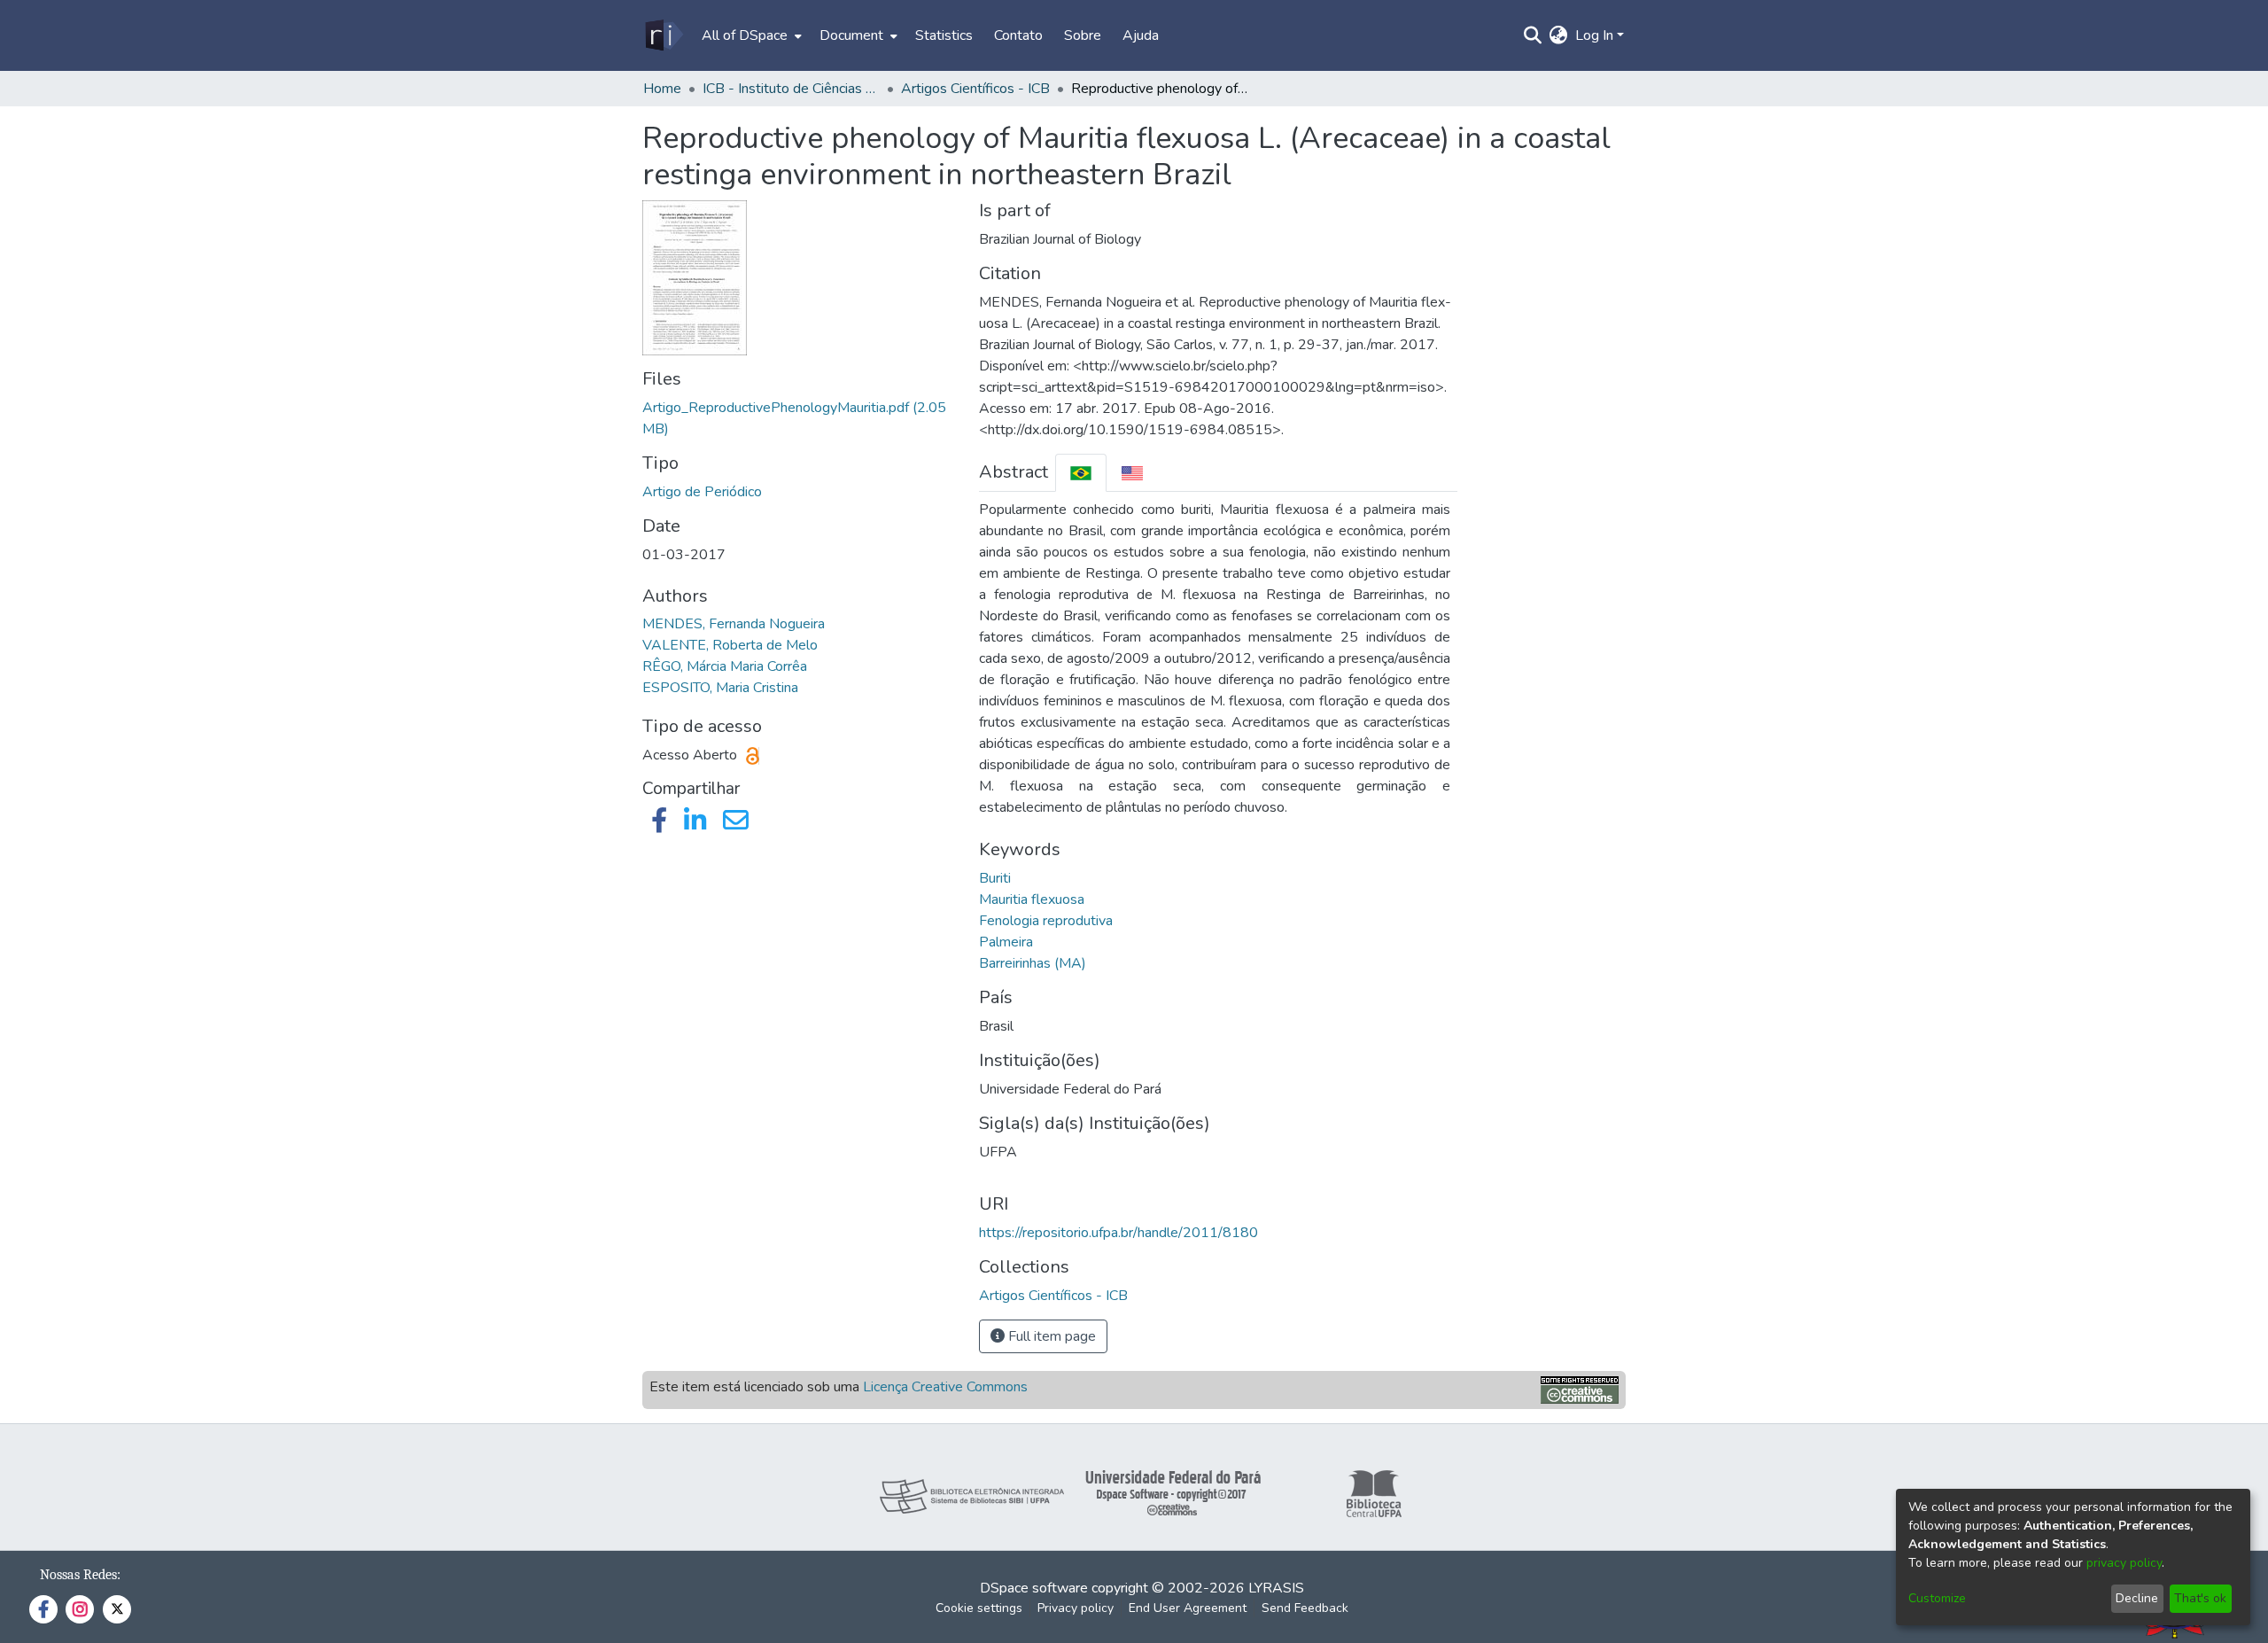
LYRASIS (1276, 1588)
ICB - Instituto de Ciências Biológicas (791, 89)
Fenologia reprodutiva (1046, 921)
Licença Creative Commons (945, 1387)
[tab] (1081, 473)
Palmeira (1006, 942)
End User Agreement (1188, 1608)
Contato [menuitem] (1018, 35)
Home (662, 89)
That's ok (2200, 1598)
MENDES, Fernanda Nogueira (734, 624)
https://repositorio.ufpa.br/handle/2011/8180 (1118, 1233)
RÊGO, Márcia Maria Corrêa (725, 666)
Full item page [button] (1050, 1336)
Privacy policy (1076, 1608)
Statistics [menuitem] (944, 35)
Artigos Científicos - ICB (975, 89)
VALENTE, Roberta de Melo (730, 645)
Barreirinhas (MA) (1033, 963)
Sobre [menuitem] (1083, 35)
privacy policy (2124, 1563)
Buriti (995, 878)
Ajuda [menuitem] (1141, 35)
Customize (1937, 1598)
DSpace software (1034, 1588)
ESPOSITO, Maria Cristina (720, 688)
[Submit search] (1533, 35)
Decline (2137, 1598)
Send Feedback (1305, 1608)
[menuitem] (750, 35)
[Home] (663, 35)
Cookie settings (979, 1608)
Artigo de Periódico (702, 492)
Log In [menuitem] (1594, 35)
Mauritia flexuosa (1032, 899)
